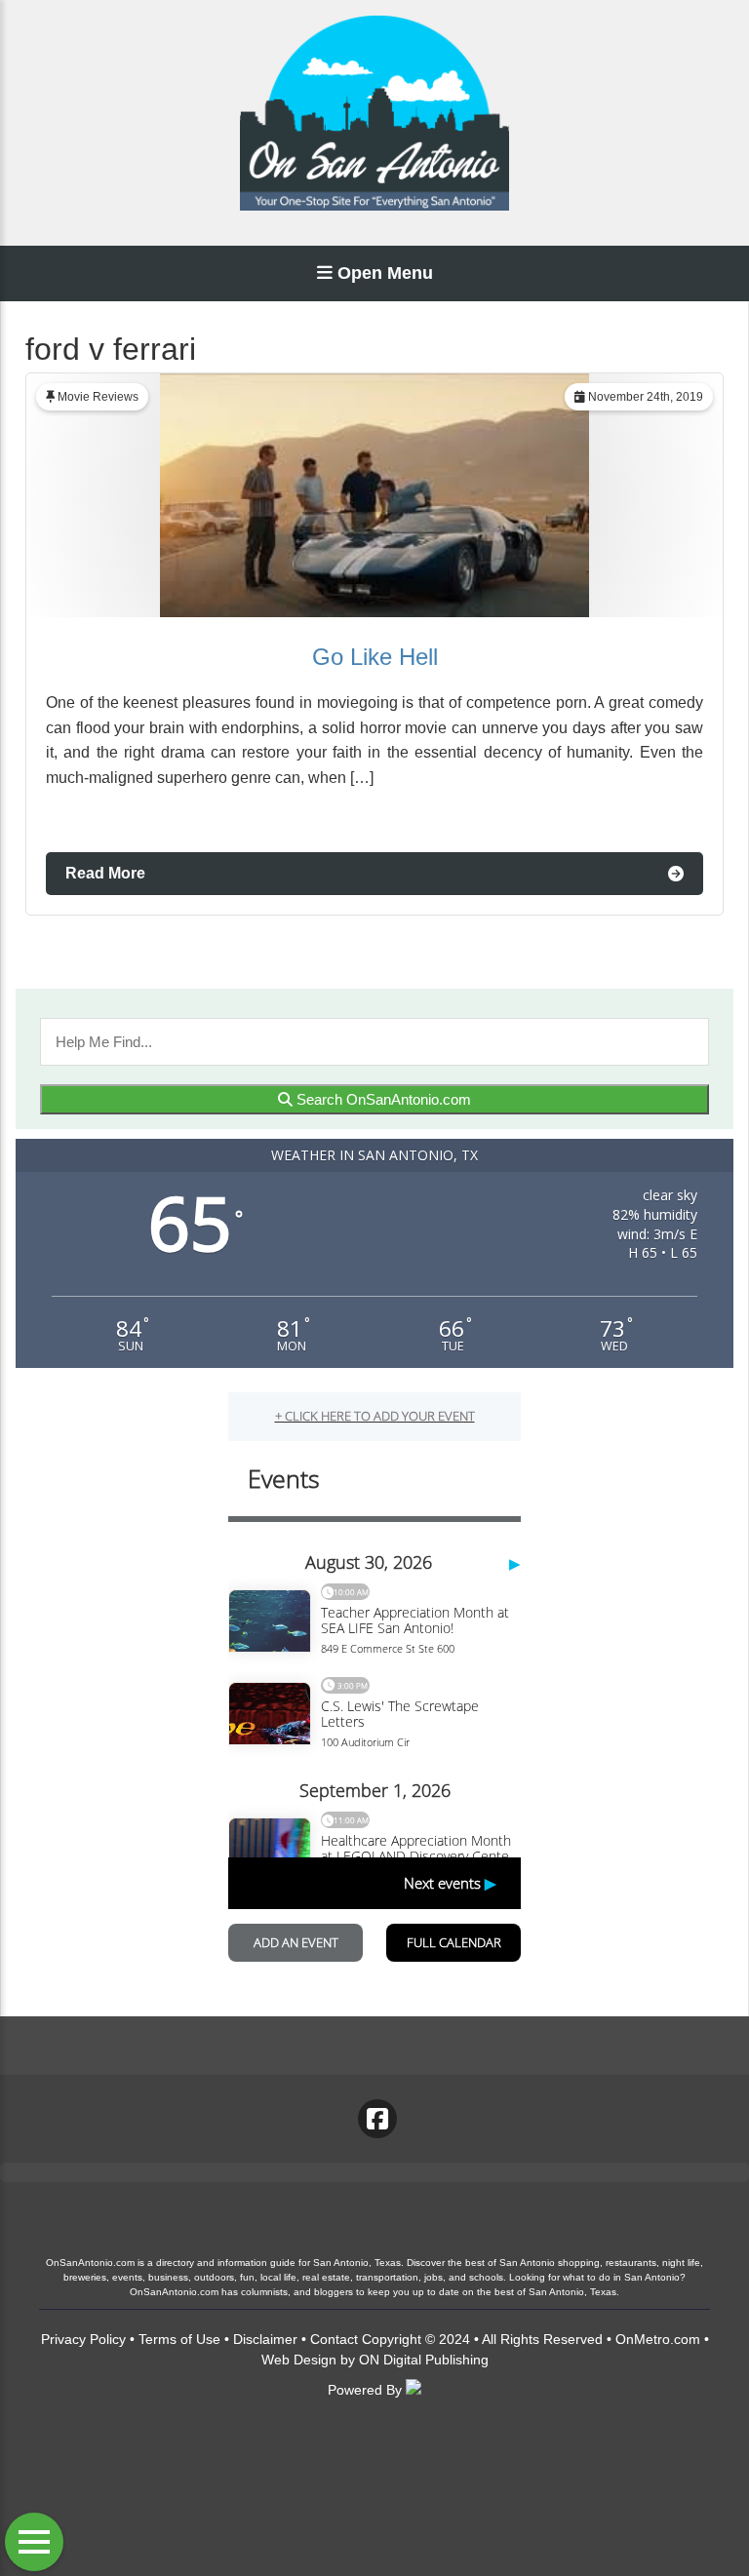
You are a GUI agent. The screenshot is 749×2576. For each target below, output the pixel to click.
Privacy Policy (83, 2339)
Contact (334, 2339)
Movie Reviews (98, 397)
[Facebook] (377, 2119)
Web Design (299, 2360)
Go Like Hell (375, 657)
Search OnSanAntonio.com (382, 1099)
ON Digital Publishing (424, 2360)
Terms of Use (179, 2339)
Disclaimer (265, 2339)
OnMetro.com (658, 2339)
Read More (105, 873)
